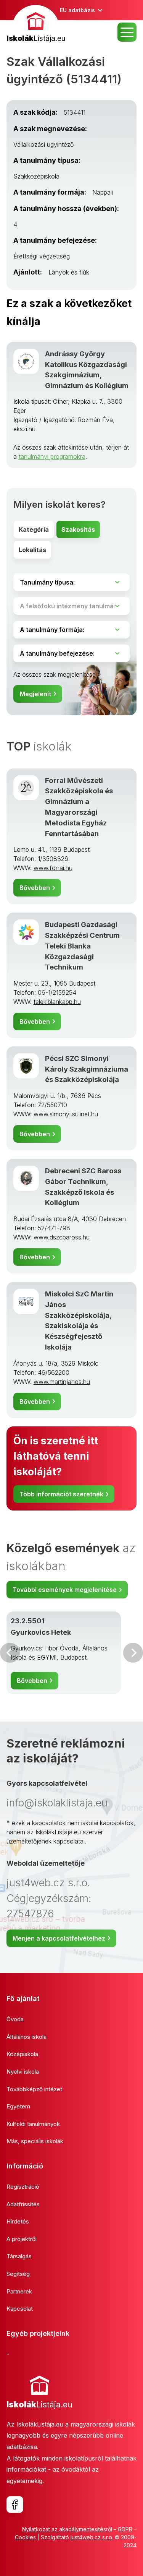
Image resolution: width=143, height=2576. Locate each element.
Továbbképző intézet (34, 2089)
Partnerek (19, 2291)
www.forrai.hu (53, 868)
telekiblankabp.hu (57, 1002)
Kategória (34, 529)
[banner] (36, 25)
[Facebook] (15, 2505)
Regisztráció (23, 2187)
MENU (127, 32)
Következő (133, 1653)
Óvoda (15, 2019)
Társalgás (19, 2256)
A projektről (22, 2239)
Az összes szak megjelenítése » (57, 674)
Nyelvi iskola (23, 2072)
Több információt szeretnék (61, 1494)
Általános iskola (27, 2037)
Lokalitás (32, 550)
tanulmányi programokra (52, 456)
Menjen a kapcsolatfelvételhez (59, 1938)
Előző (10, 1653)
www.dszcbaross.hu (62, 1237)
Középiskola (22, 2054)
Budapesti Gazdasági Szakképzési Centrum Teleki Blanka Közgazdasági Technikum (82, 946)
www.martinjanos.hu (62, 1382)
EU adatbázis (77, 10)
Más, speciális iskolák (35, 2141)
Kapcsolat (20, 2309)
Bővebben (35, 888)
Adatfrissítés (23, 2204)
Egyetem (18, 2106)
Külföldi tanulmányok (33, 2124)
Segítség (18, 2274)
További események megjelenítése (65, 1590)
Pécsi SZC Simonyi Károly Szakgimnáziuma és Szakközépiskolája (87, 1069)
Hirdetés (18, 2221)
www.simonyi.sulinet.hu (66, 1114)
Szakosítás (78, 529)
